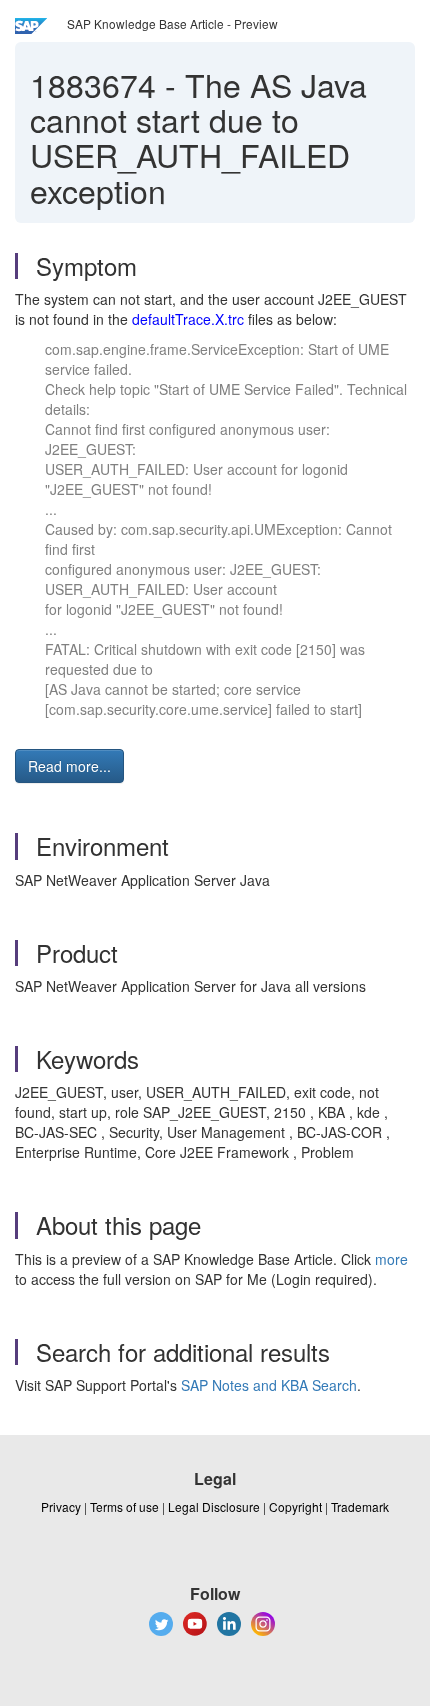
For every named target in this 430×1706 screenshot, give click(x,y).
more (391, 1259)
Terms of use (124, 1506)
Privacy (61, 1506)
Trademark (360, 1506)
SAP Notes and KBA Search (269, 1385)
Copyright (295, 1506)
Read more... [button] (69, 766)
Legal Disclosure (214, 1506)
